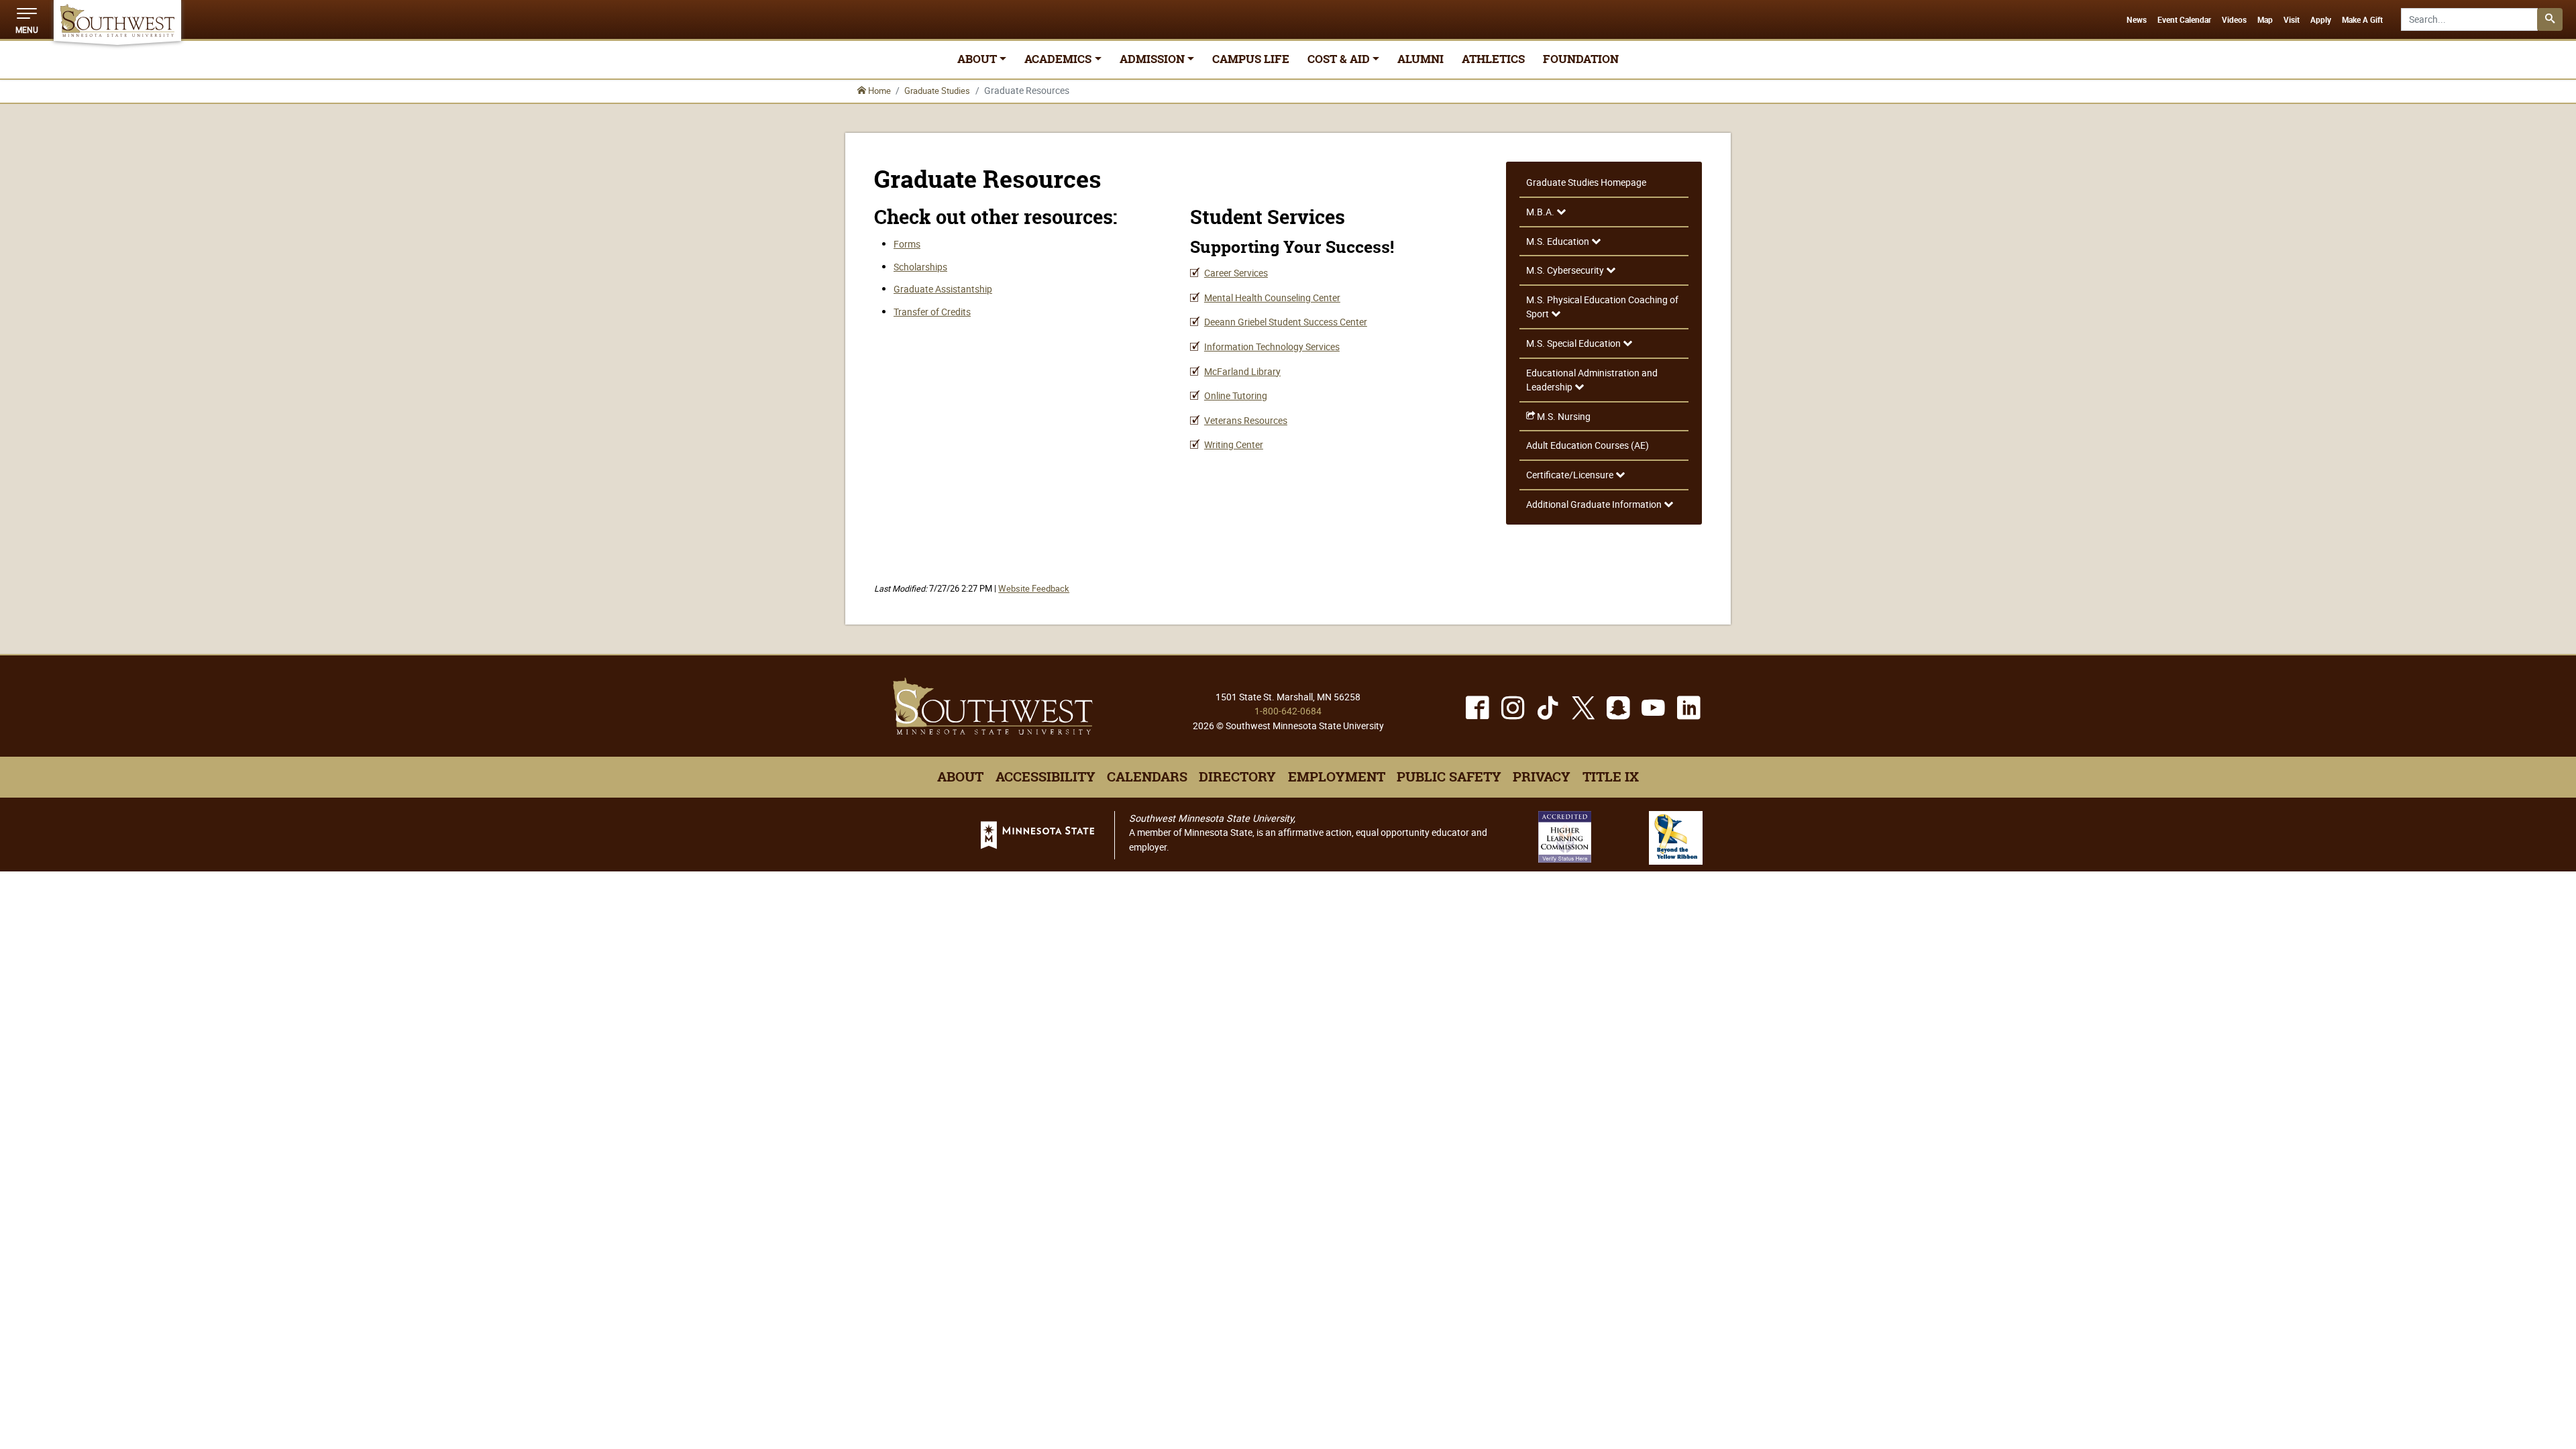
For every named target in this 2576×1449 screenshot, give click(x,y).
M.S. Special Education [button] (1574, 343)
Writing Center (1234, 444)
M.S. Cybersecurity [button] (1566, 270)
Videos (2234, 20)
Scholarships (920, 267)
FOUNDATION (1581, 59)
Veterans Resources (1246, 420)
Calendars (1147, 777)
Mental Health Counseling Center (1272, 298)
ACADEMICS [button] (1058, 59)
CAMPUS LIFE (1251, 59)
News (2137, 20)
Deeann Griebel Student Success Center (1286, 322)
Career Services (1236, 273)
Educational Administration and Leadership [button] (1592, 380)
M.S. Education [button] (1559, 241)
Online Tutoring (1236, 395)
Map (2265, 20)
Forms (907, 244)
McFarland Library (1242, 371)
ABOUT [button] (977, 59)
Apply (2321, 20)
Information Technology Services (1272, 346)
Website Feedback (1034, 589)
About (960, 777)
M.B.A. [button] (1541, 212)
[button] (27, 19)
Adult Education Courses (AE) (1588, 445)
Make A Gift (2362, 20)
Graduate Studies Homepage (1586, 182)
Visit (2292, 20)
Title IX (1611, 777)
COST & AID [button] (1339, 59)
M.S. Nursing (1563, 416)
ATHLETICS (1493, 59)
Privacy (1542, 777)
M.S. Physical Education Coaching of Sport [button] (1602, 307)
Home (878, 91)
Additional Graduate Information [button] (1595, 504)
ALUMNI (1420, 59)
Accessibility (1045, 777)
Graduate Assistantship (943, 289)
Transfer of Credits (932, 312)
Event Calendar (2184, 20)
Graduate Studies (937, 91)
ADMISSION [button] (1152, 59)
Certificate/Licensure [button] (1571, 475)
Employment (1337, 777)
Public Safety (1449, 777)
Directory (1237, 777)
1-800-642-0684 (1288, 711)
